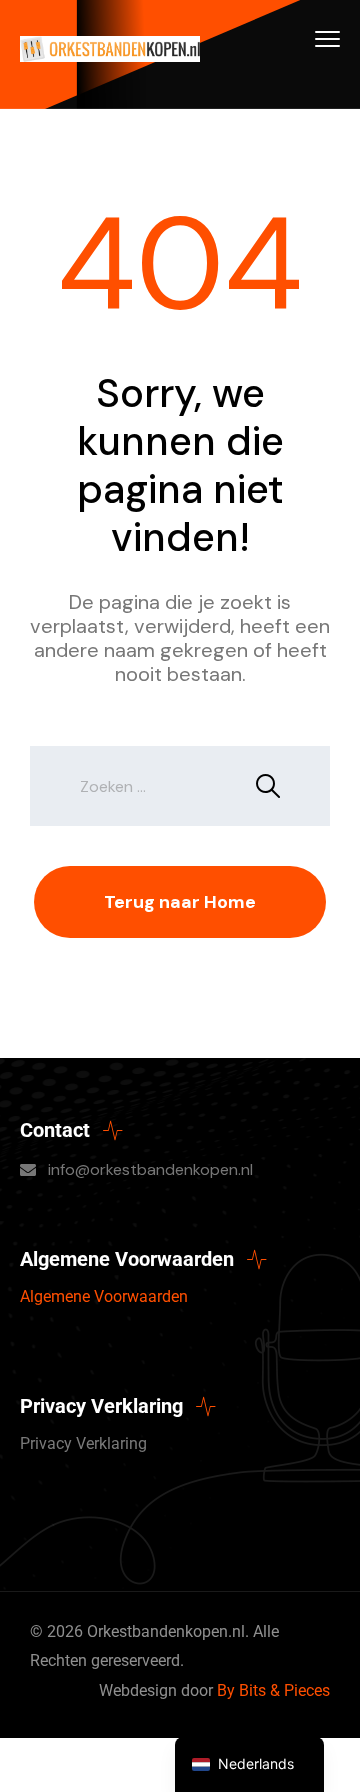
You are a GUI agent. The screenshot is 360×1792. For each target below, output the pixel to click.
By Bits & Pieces (273, 1690)
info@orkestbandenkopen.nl (150, 1169)
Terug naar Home (180, 902)
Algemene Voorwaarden (104, 1296)
